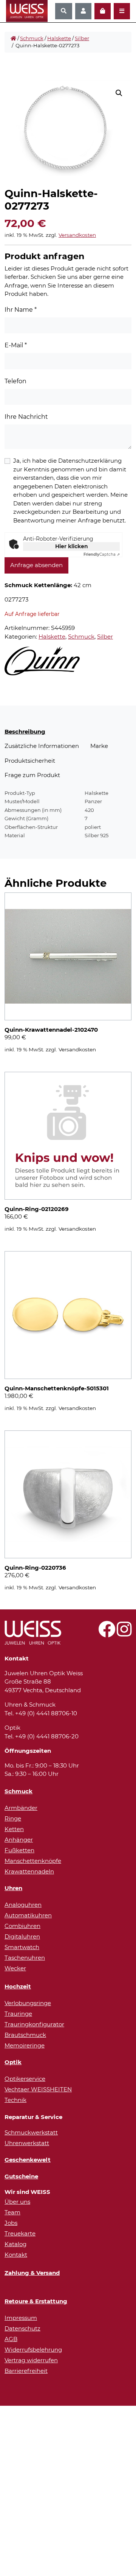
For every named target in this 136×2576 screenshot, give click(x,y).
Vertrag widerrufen (31, 2360)
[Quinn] (42, 661)
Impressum (21, 2318)
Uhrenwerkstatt (27, 2143)
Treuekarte (20, 2233)
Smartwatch (22, 1947)
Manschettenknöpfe (33, 1861)
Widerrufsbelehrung (33, 2350)
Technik (15, 2100)
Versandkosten (77, 235)
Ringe (13, 1818)
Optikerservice (25, 2079)
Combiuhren (22, 1926)
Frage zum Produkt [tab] (32, 775)
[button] (119, 93)
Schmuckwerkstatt (31, 2132)
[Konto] (83, 11)
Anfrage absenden (36, 565)
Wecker (15, 1968)
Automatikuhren (28, 1915)
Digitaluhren (22, 1936)
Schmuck (32, 38)
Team (12, 2212)
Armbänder (21, 1808)
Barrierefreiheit (26, 2371)
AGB (11, 2339)
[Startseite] (13, 39)
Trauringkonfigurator (34, 2024)
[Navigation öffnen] (122, 11)
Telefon (15, 381)
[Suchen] (64, 11)
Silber (82, 38)
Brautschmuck (25, 2035)
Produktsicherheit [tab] (30, 761)
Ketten (14, 1829)
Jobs (11, 2223)
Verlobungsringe (28, 2003)
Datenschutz (22, 2328)
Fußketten (19, 1850)
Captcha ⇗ (102, 554)
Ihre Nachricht (26, 417)
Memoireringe (25, 2045)
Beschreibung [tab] (25, 731)
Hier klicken (72, 546)
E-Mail (16, 345)
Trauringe (18, 2014)
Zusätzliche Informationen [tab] (42, 746)
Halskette (59, 38)
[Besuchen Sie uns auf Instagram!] (124, 1633)
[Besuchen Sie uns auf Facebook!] (107, 1633)
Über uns (17, 2202)
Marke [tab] (99, 746)
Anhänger (19, 1840)
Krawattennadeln (29, 1871)
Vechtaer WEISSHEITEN (38, 2089)
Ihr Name (21, 310)
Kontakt (16, 2255)
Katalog (15, 2244)
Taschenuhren (25, 1958)
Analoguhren (23, 1905)
